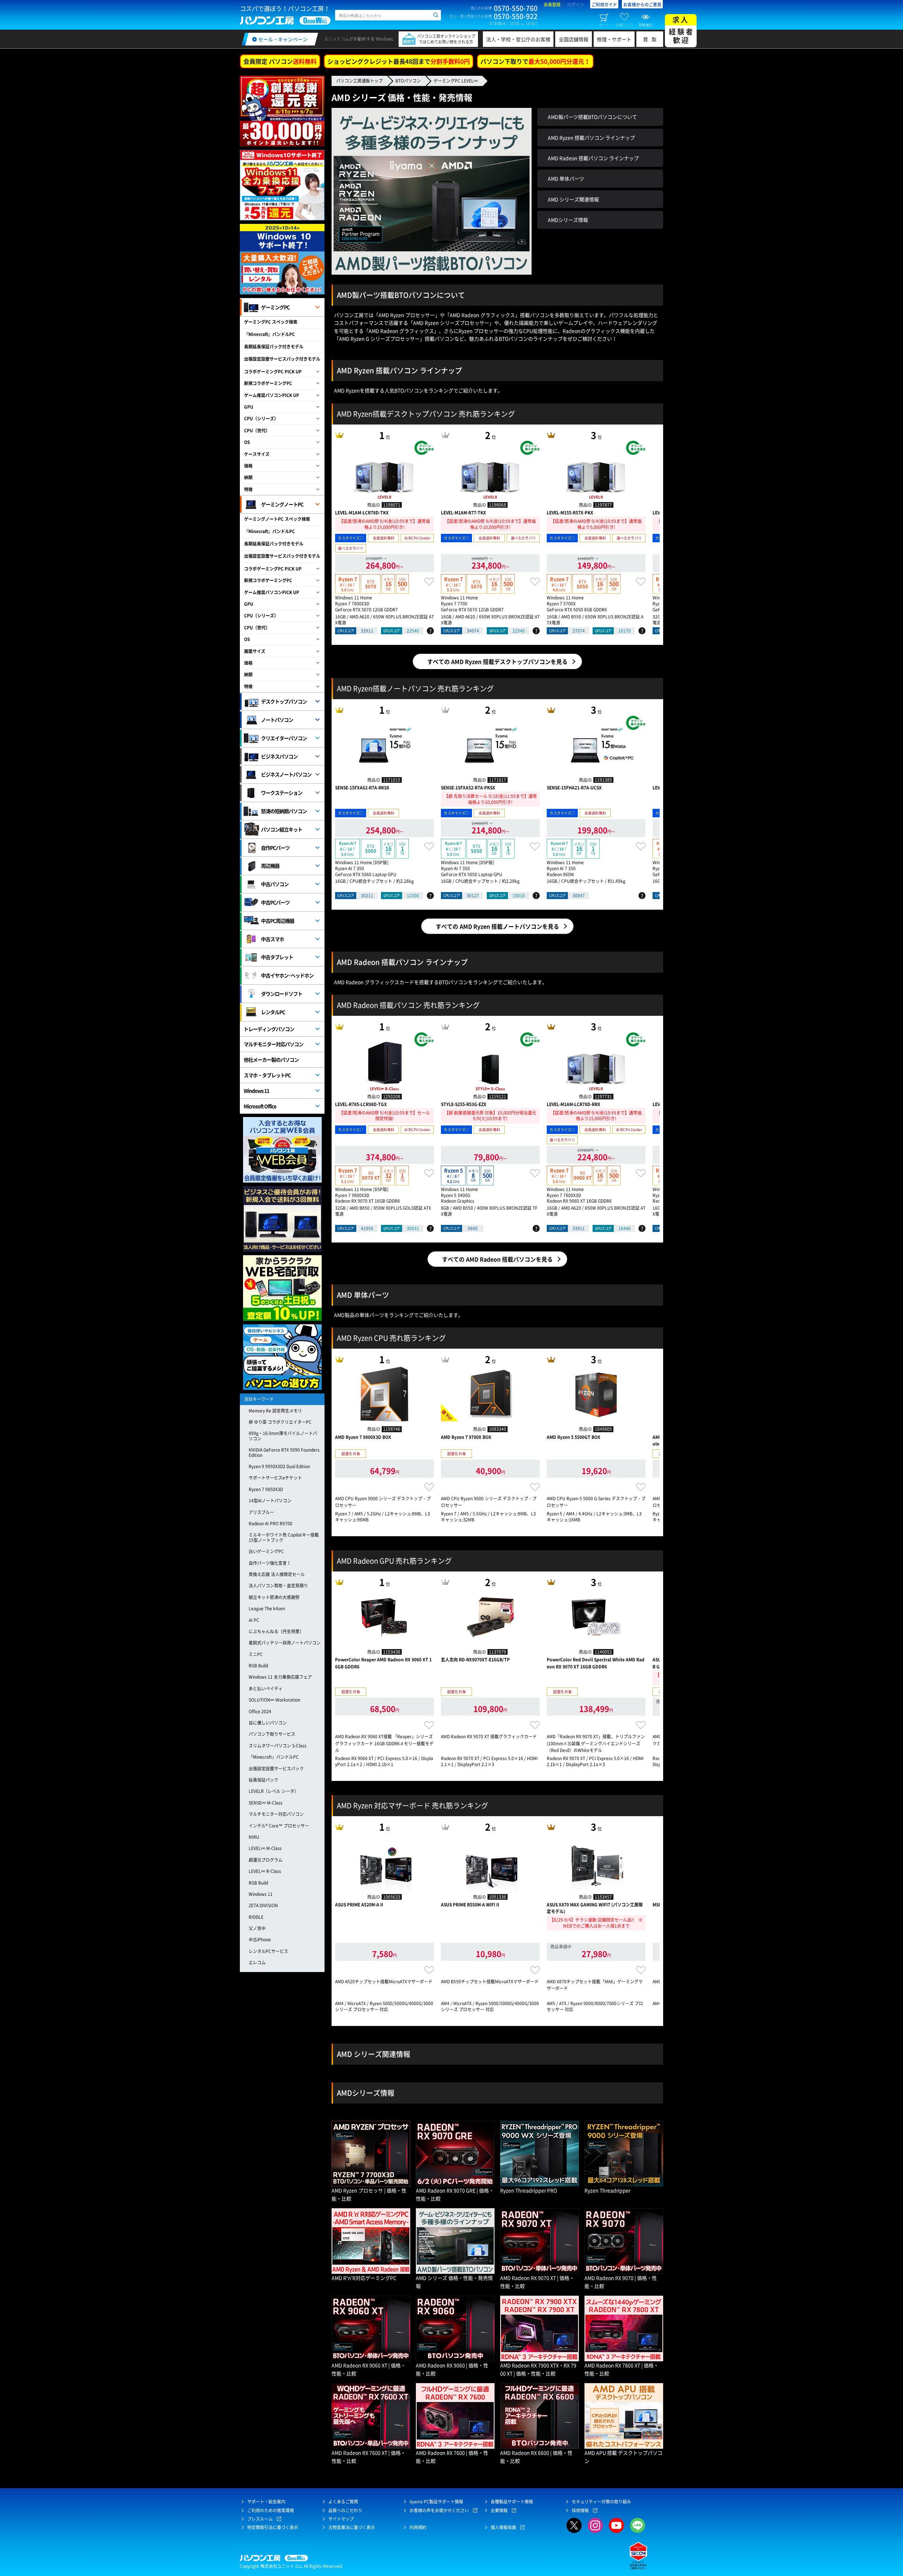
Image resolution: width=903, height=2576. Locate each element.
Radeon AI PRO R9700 (271, 1524)
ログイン (576, 5)
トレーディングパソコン (269, 1029)
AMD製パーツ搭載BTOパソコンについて (592, 117)
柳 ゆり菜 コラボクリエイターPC (280, 1422)
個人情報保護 (503, 2527)
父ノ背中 (257, 1928)
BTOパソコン (408, 81)
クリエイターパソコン (284, 738)
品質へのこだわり (345, 2510)
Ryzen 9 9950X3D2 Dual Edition (279, 1466)
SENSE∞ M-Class (266, 1803)
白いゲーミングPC (266, 1551)
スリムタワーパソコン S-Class (278, 1746)
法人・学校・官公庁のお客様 (518, 39)
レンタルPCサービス (268, 1951)
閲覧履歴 (646, 25)
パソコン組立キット (282, 829)
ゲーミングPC (275, 307)
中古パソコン (275, 884)
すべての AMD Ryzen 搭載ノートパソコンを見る (497, 926)
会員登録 (552, 5)
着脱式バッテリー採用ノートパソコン (285, 1643)
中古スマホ (272, 939)
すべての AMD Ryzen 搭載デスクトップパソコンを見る (497, 661)
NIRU (254, 1837)
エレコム (257, 1962)
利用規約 (418, 2527)
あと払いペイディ (266, 1689)
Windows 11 (256, 1091)
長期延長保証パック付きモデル (274, 347)
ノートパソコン (277, 720)
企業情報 (499, 2510)
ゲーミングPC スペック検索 (271, 322)
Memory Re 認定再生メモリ (275, 1411)
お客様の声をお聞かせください (439, 2510)
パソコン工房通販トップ (359, 81)
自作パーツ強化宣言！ (270, 1563)
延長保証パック (263, 1780)
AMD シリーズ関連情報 (573, 199)
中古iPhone (260, 1940)
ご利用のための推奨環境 (271, 2510)
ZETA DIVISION (263, 1905)
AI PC (254, 1620)
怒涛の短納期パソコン (284, 811)
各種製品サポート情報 (512, 2502)
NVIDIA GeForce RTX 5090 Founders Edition (284, 1452)
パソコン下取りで (535, 61)
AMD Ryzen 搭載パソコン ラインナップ (591, 138)
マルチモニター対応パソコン (274, 1044)
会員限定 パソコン (280, 61)
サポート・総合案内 (266, 2502)
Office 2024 (260, 1711)
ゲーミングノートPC (282, 504)
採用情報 (580, 2510)
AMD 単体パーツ (566, 178)
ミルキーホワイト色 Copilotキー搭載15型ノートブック (284, 1537)
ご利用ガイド (604, 5)
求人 (681, 30)
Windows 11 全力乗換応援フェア (280, 1677)
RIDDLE (256, 1917)
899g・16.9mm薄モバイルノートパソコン (283, 1436)
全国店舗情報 (574, 39)
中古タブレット (277, 957)
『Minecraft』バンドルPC (269, 334)
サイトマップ (341, 2519)
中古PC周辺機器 (278, 921)
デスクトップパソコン (284, 701)
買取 (652, 39)
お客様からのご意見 (642, 5)
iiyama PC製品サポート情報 (436, 2502)
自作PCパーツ (275, 848)
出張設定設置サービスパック (276, 1769)
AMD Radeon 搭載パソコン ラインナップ (593, 158)
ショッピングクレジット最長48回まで (399, 61)
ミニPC (256, 1654)
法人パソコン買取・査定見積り (278, 1586)
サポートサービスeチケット (275, 1478)
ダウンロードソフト (282, 994)
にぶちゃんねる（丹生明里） (276, 1631)
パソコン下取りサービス (272, 1734)
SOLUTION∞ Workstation (274, 1700)
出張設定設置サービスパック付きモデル (282, 359)
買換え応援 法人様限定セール (277, 1574)
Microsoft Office (260, 1106)
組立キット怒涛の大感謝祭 (274, 1597)
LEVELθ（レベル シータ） (274, 1791)
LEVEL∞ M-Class (265, 1848)
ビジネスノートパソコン (286, 774)
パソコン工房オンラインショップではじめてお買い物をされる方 (446, 39)
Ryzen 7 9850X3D (266, 1489)
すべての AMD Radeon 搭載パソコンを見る (497, 1259)
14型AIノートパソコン (270, 1501)
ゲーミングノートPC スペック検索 (277, 519)
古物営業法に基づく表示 (352, 2527)
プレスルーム (260, 2519)
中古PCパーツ (275, 902)
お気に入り (624, 25)
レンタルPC (273, 1012)
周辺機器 (270, 866)
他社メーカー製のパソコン (271, 1060)
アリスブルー (261, 1512)
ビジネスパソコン (279, 756)
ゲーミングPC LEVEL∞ (456, 81)
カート (604, 25)
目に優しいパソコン (268, 1723)
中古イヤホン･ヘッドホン (287, 975)
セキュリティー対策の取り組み (601, 2502)
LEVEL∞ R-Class (265, 1871)
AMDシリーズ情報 (568, 220)
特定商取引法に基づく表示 (273, 2527)
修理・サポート (614, 39)
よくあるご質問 (343, 2502)
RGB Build (258, 1666)
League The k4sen (267, 1609)
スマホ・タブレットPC (267, 1075)
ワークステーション (282, 793)
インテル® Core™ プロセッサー (279, 1826)
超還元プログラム (266, 1860)
